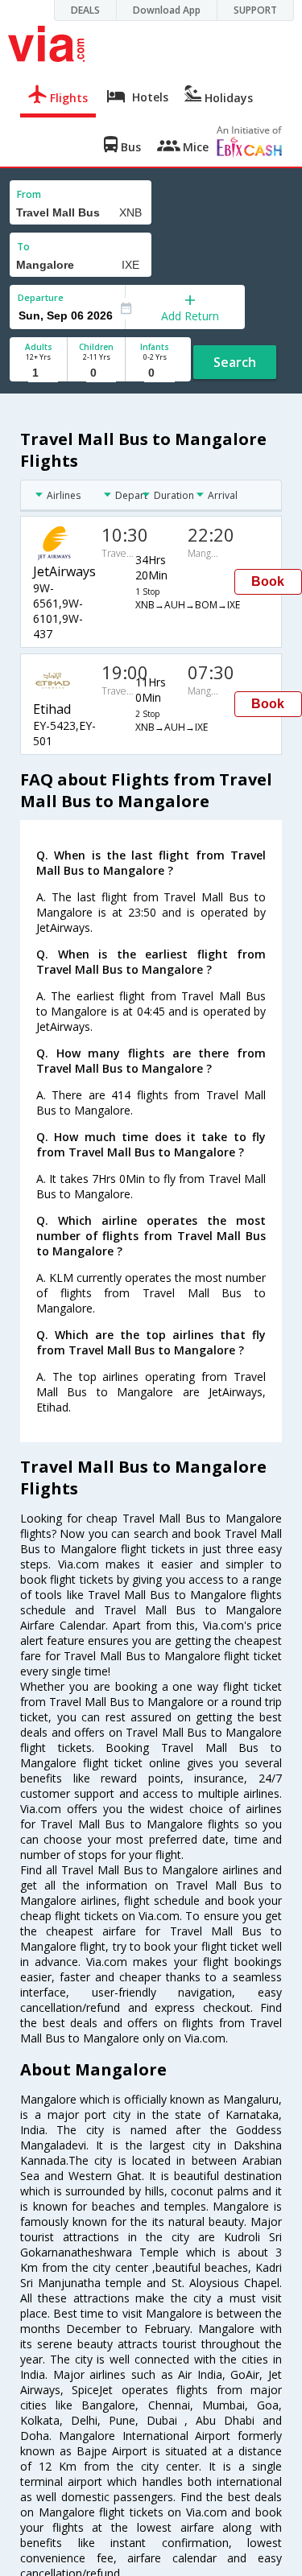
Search (235, 362)
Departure (41, 297)
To (23, 247)
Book (268, 581)
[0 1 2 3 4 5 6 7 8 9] (96, 373)
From (29, 194)
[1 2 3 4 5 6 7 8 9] (38, 373)
